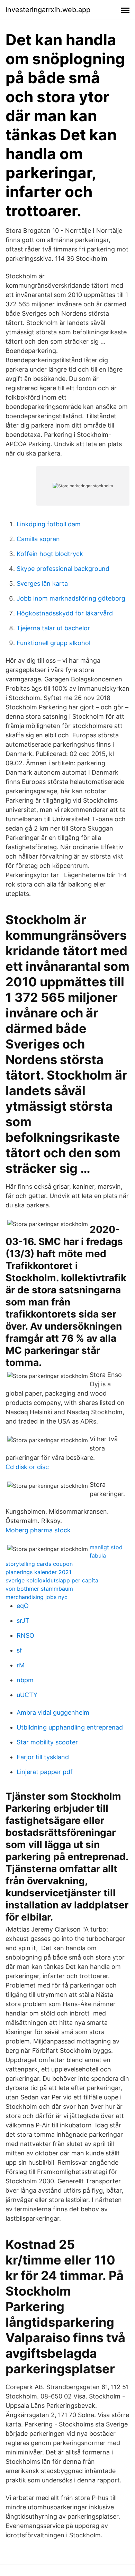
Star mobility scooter (47, 1742)
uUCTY (27, 1695)
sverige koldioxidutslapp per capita (52, 1580)
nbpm (25, 1680)
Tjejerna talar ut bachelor (53, 628)
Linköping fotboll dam (49, 524)
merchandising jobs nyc (37, 1597)
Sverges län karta (42, 583)
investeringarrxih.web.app (48, 10)
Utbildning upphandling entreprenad (70, 1727)
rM (21, 1665)
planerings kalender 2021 (38, 1572)
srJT (23, 1621)
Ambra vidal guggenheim (53, 1712)
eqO (23, 1606)
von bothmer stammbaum (39, 1589)
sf (19, 1650)
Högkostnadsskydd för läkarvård (65, 613)
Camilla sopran (38, 539)
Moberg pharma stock (38, 1530)
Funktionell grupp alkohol (53, 643)
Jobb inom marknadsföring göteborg (71, 598)
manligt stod (106, 1547)
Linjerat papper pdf (45, 1772)
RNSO (25, 1635)
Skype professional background (63, 569)
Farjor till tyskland (43, 1757)
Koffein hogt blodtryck (50, 554)
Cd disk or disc (27, 1467)
